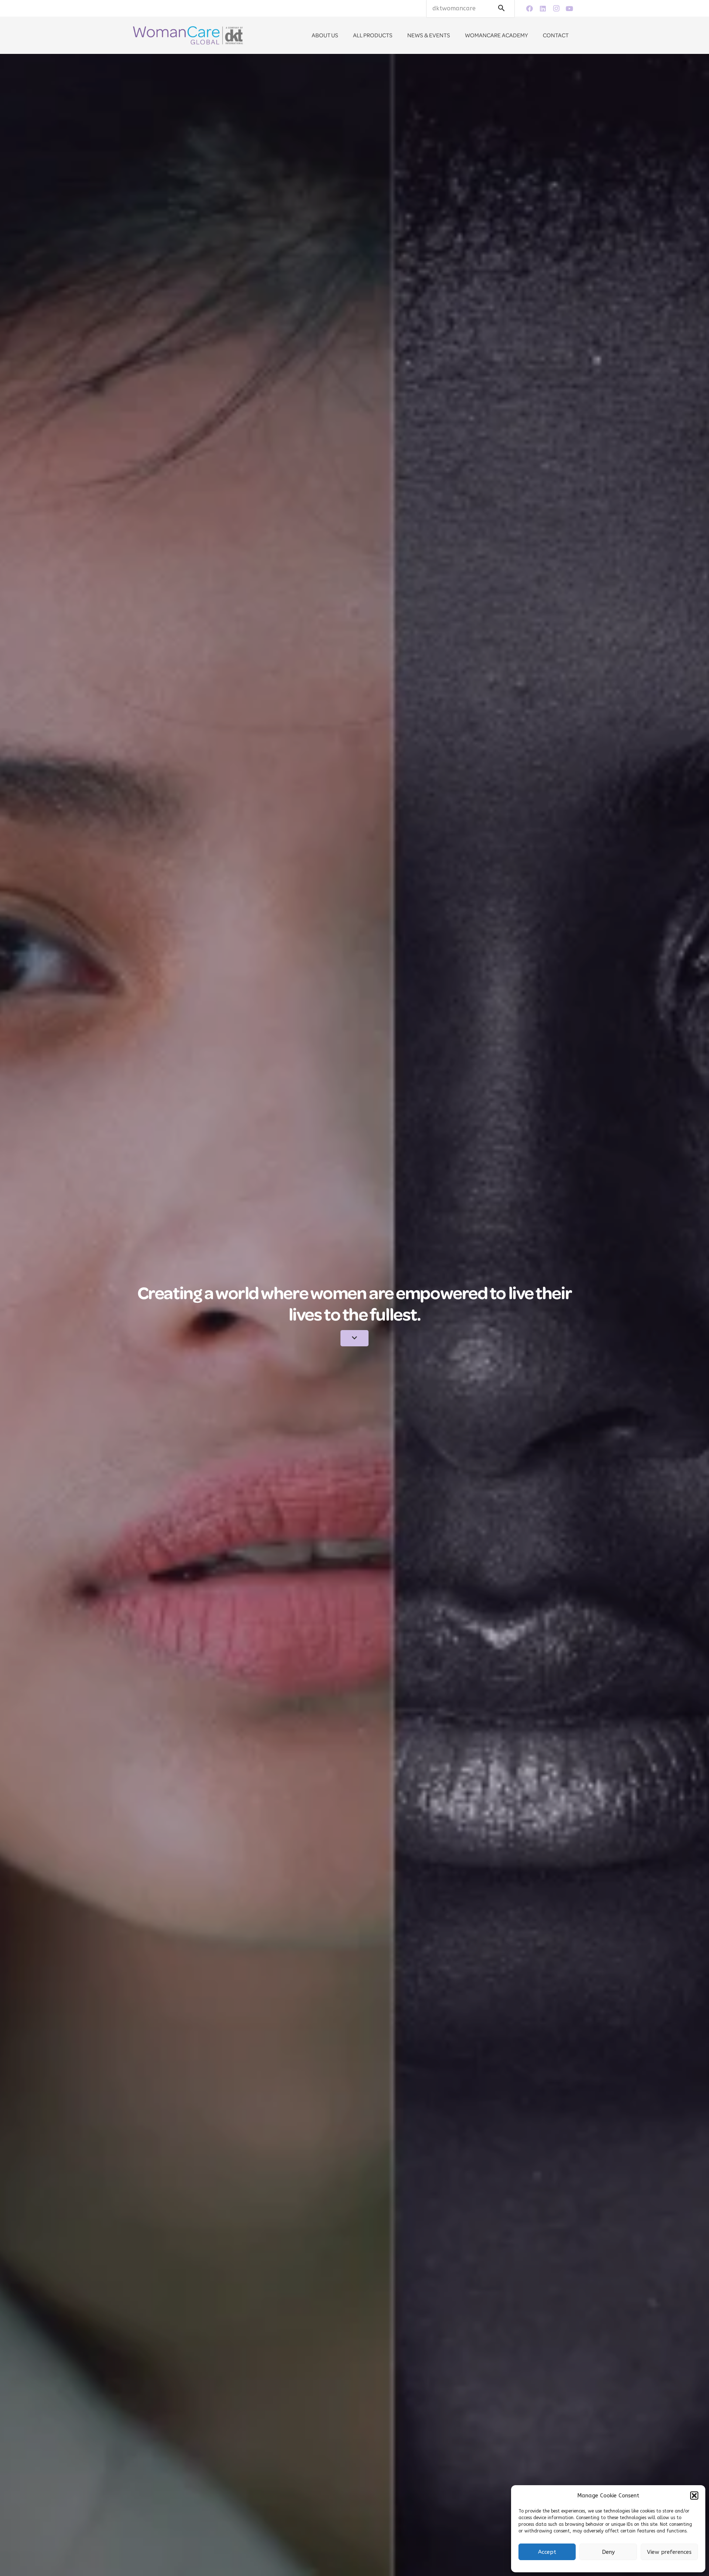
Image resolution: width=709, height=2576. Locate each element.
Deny (608, 2552)
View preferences (669, 2552)
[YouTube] (569, 8)
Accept (547, 2552)
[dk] (188, 35)
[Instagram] (556, 8)
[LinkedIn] (543, 8)
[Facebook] (530, 8)
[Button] (355, 1338)
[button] (694, 2496)
